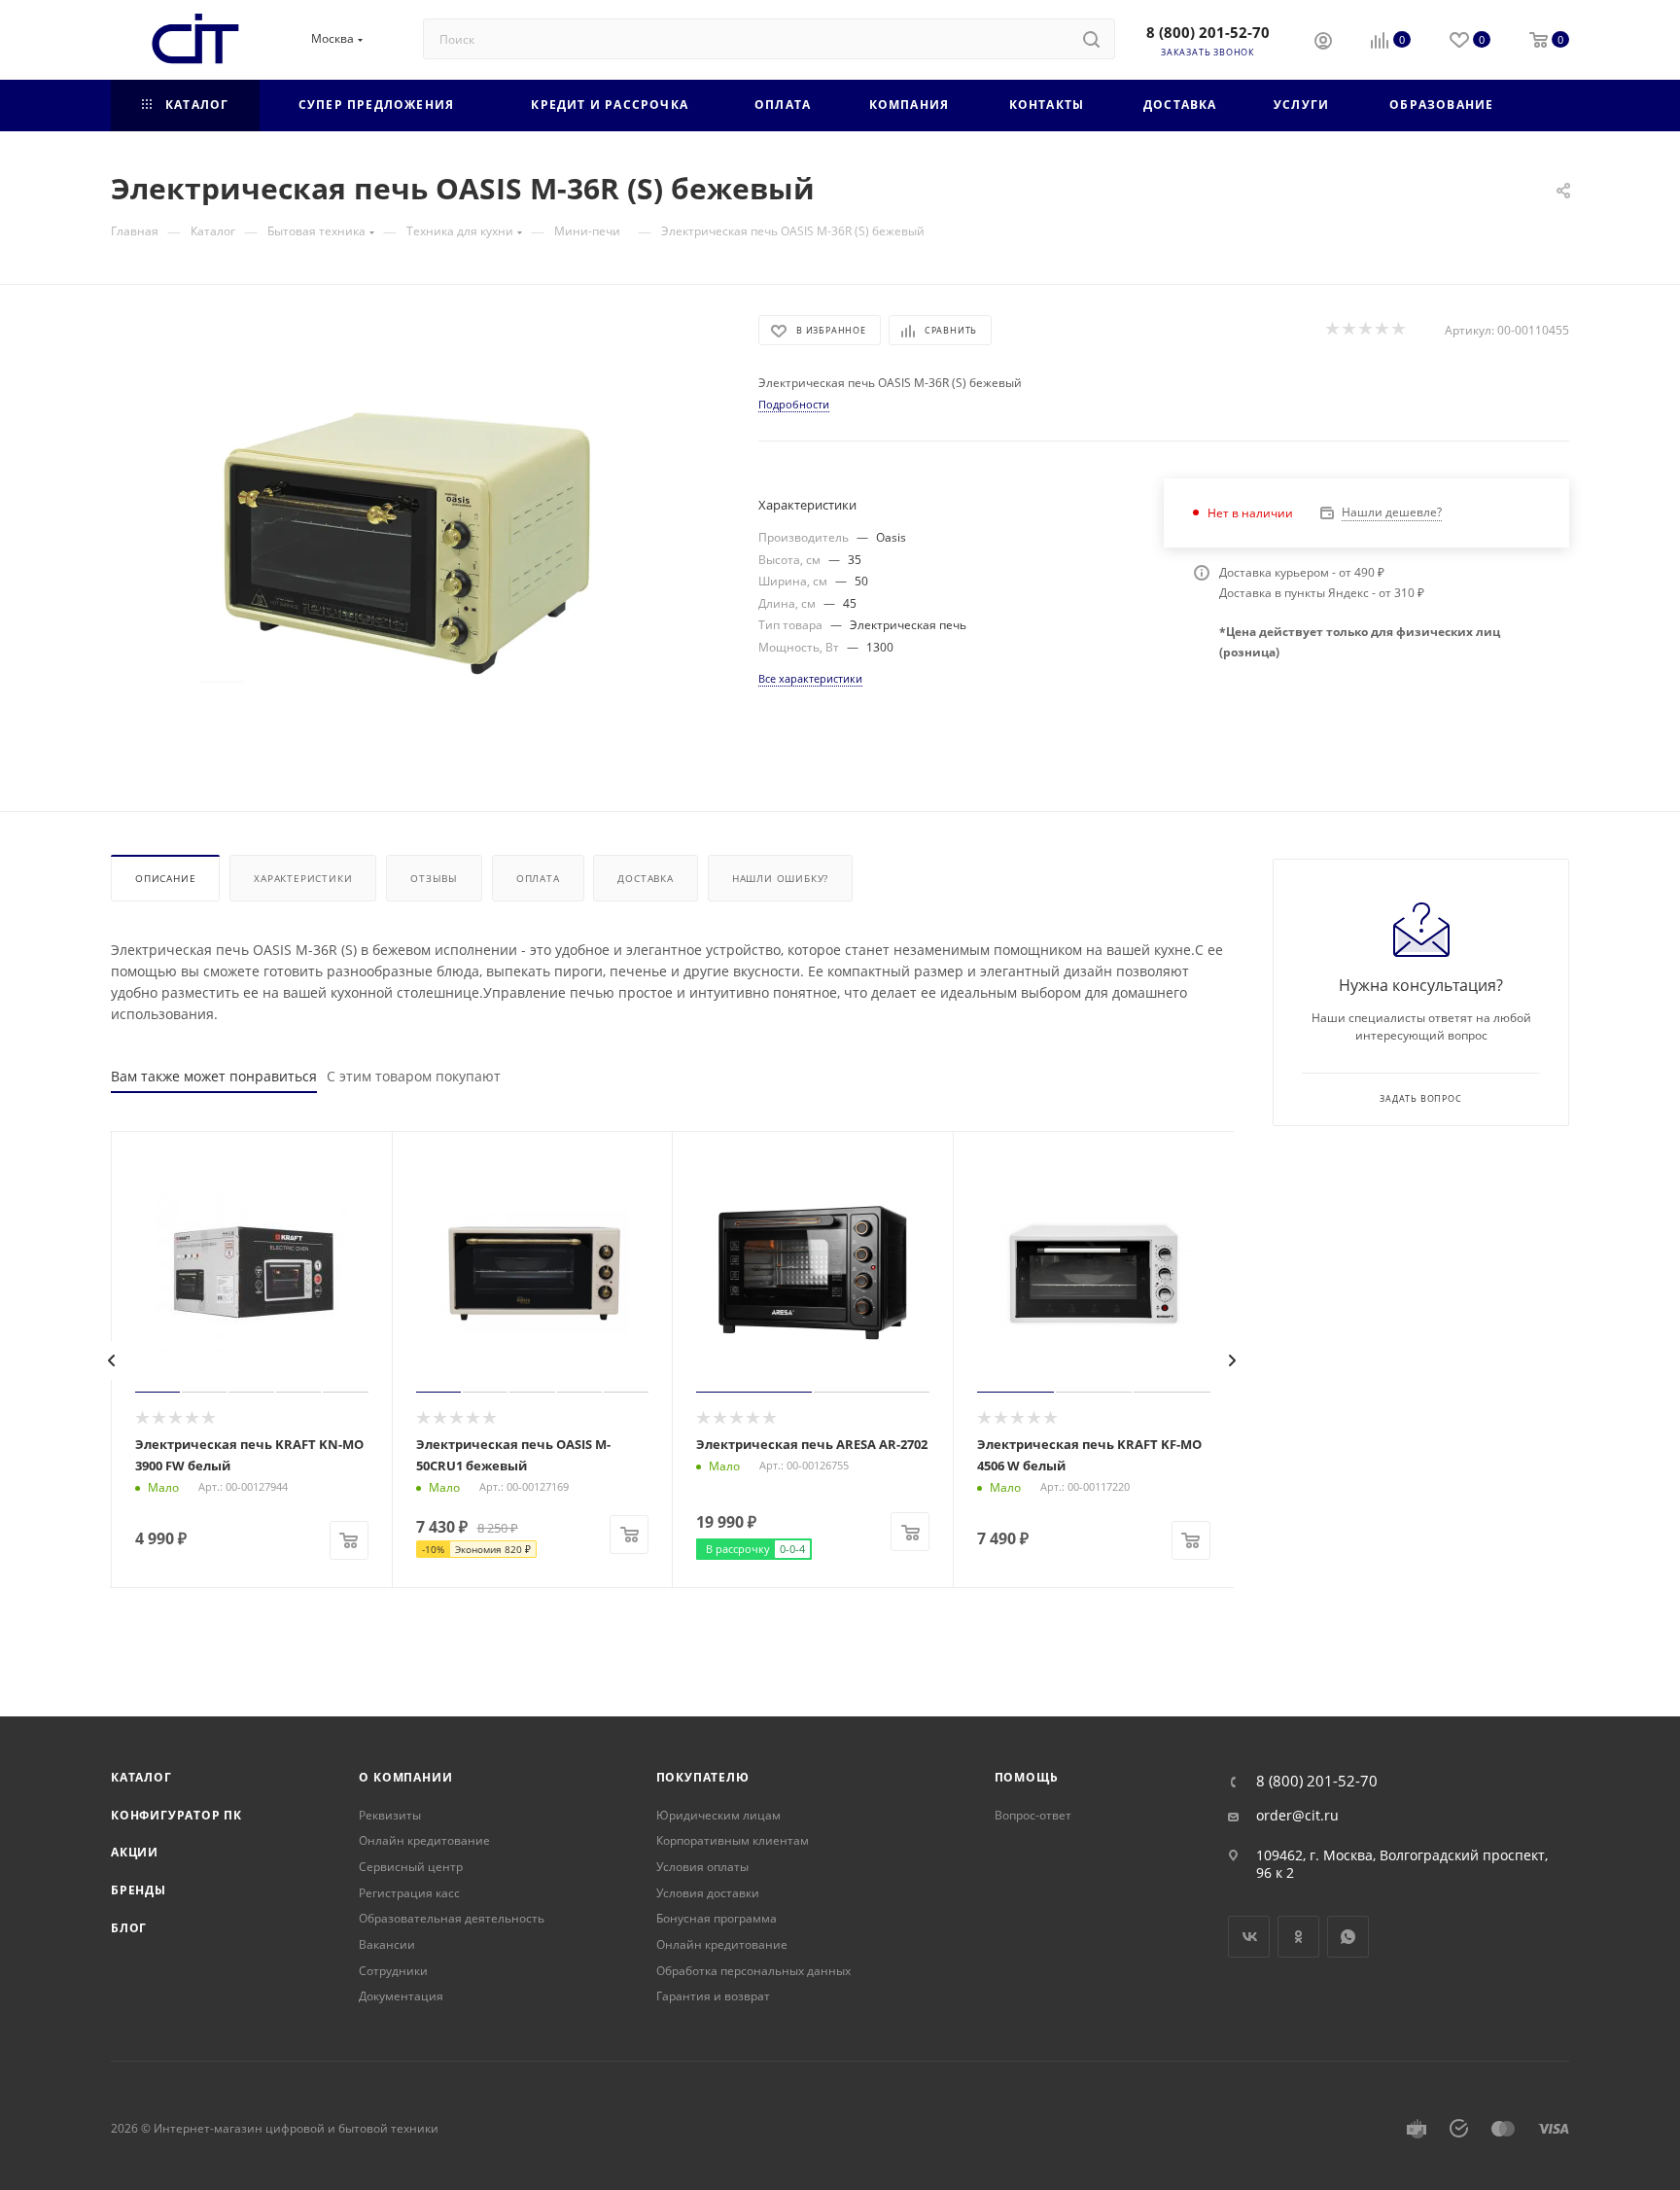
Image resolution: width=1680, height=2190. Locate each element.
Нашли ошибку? (780, 878)
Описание (165, 878)
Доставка (645, 878)
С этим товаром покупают (414, 1076)
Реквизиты (390, 1815)
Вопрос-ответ (1033, 1815)
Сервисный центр (411, 1867)
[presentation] (112, 1360)
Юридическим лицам (718, 1815)
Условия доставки (708, 1893)
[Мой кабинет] (1323, 43)
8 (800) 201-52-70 (1208, 32)
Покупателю (703, 1777)
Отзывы (434, 878)
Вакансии (387, 1944)
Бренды (139, 1890)
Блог (129, 1928)
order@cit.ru (1297, 1816)
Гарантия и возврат (713, 1996)
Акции (135, 1852)
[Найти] (1091, 39)
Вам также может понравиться (214, 1076)
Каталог (141, 1777)
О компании (405, 1777)
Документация (401, 1996)
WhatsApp (1348, 1937)
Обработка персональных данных (753, 1971)
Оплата (538, 878)
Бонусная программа (717, 1918)
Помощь (1027, 1777)
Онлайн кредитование (424, 1840)
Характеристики (303, 878)
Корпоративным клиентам (733, 1840)
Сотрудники (393, 1971)
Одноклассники (1298, 1937)
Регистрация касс (409, 1893)
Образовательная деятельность (452, 1918)
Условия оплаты (702, 1867)
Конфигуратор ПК (176, 1815)
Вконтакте (1249, 1937)
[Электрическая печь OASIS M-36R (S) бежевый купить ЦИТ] (417, 534)
